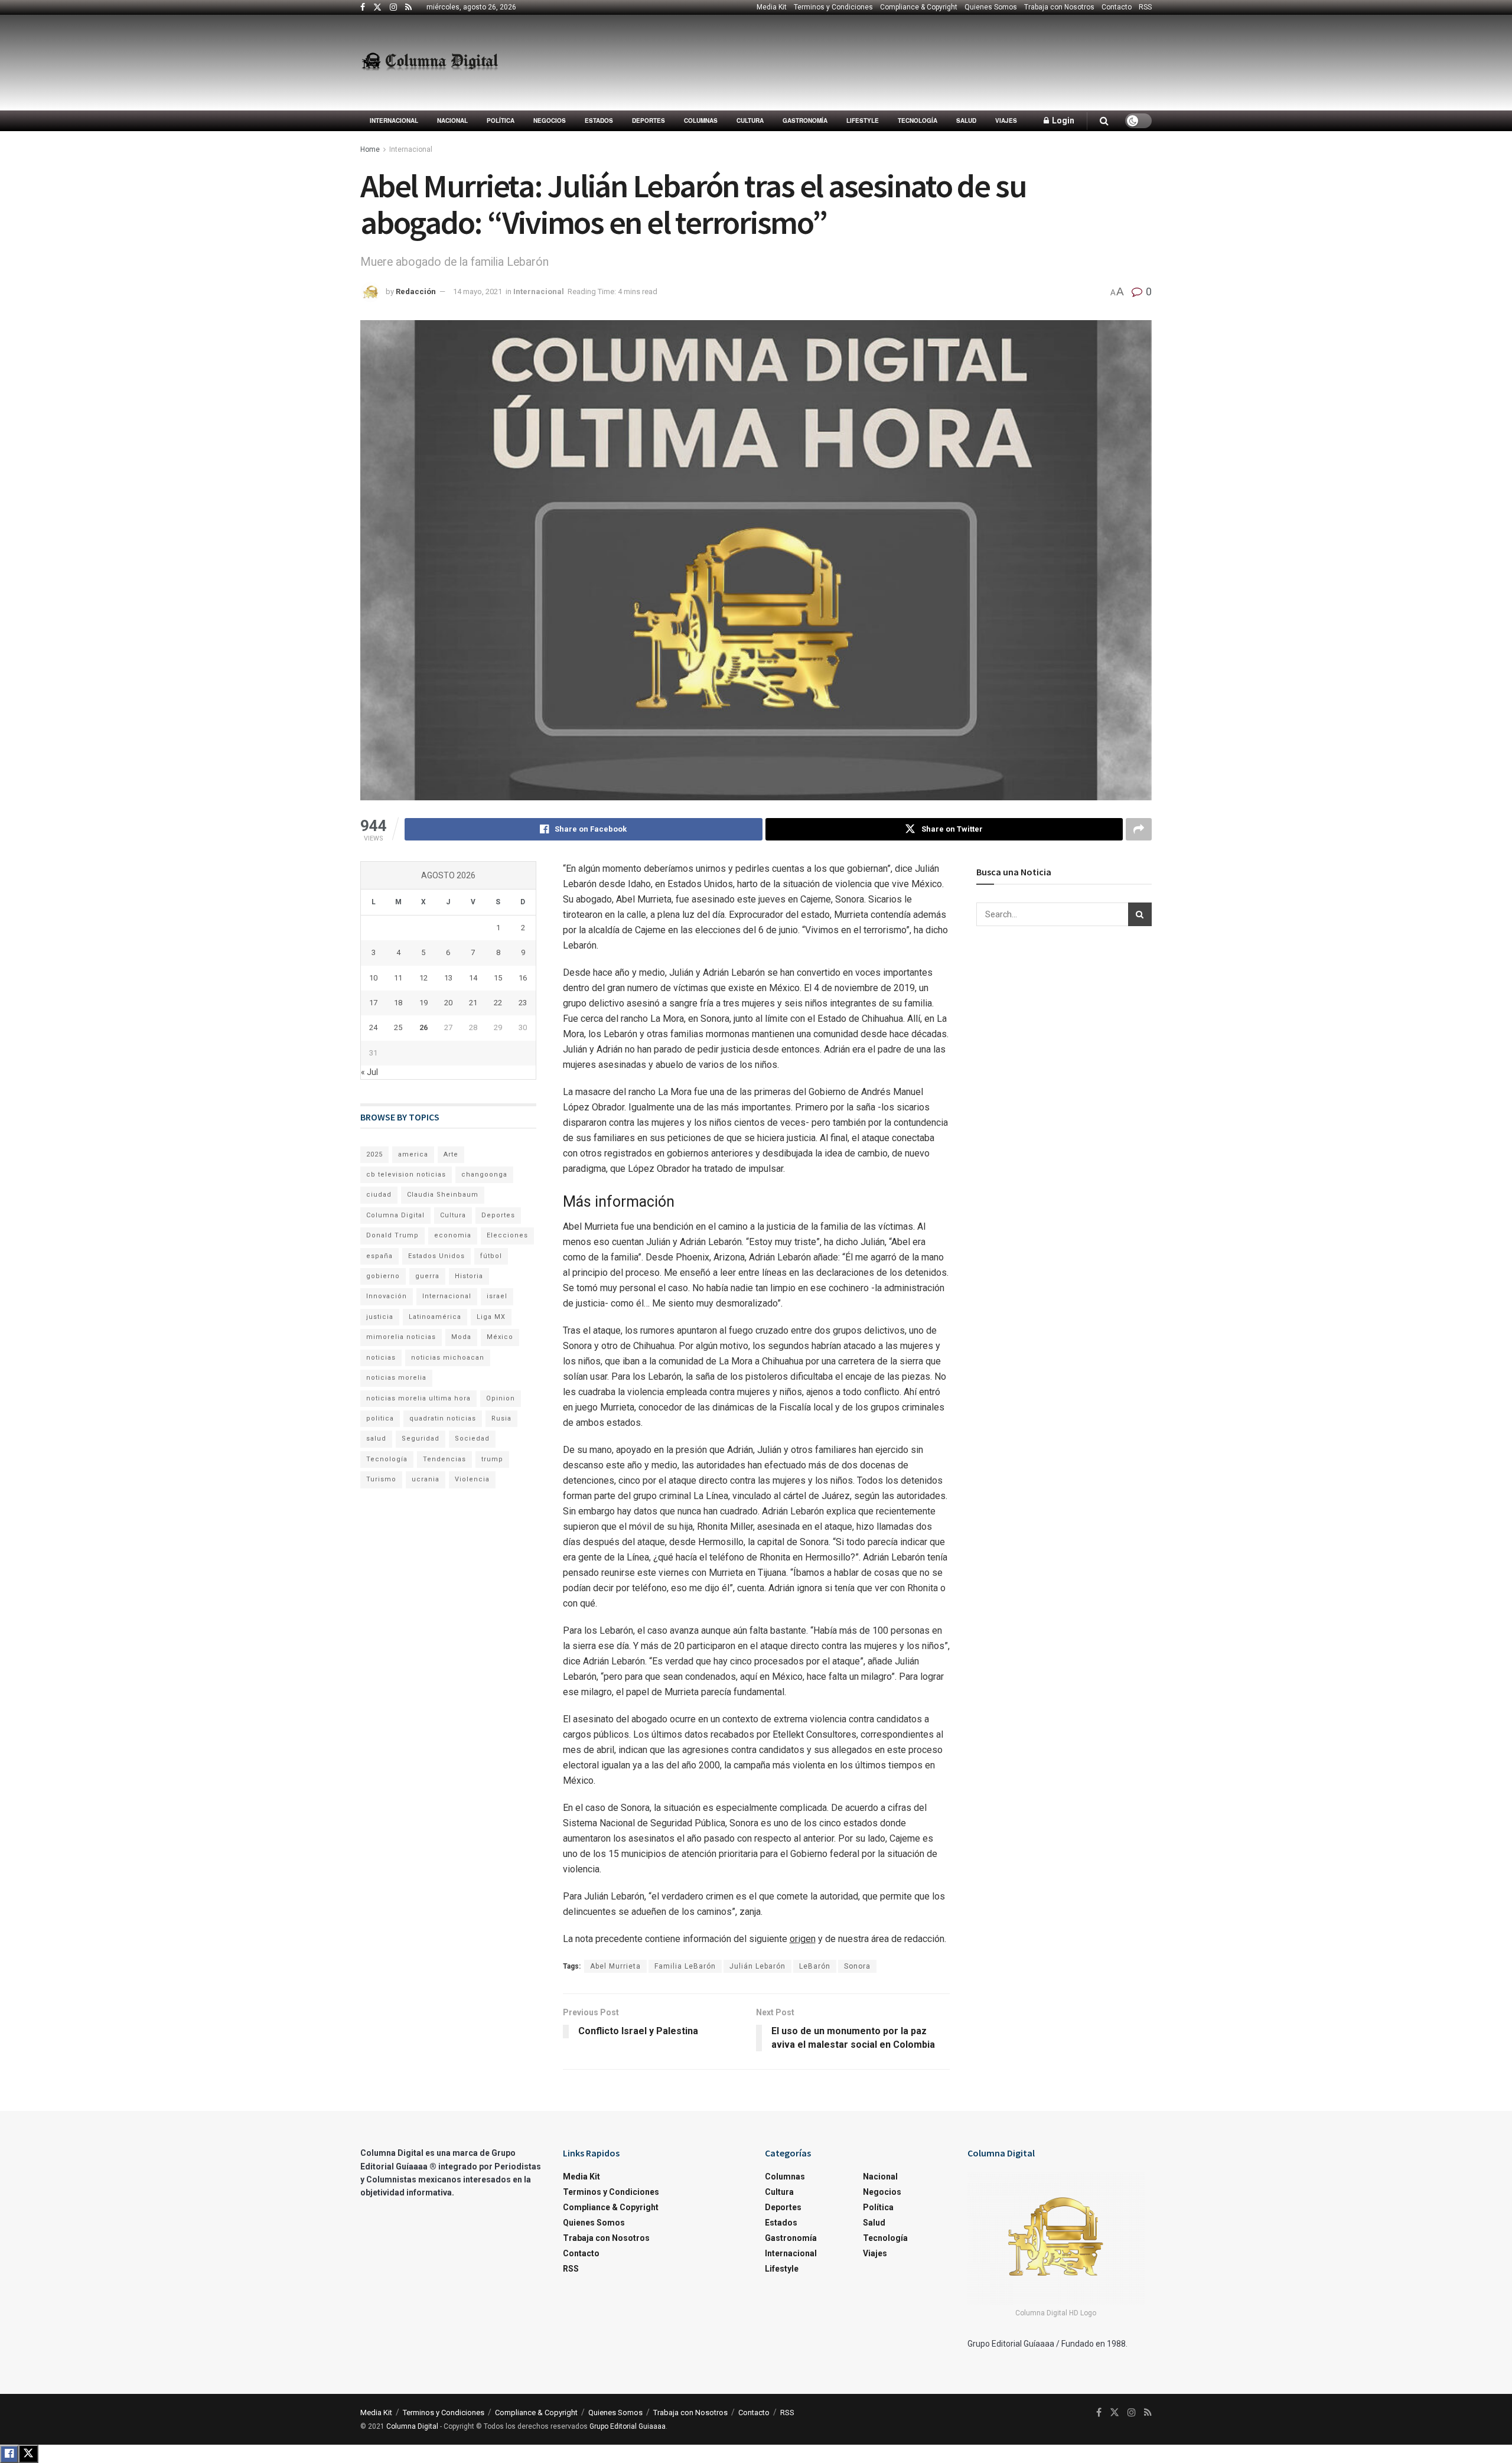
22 (498, 1003)
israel (497, 1296)
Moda (461, 1337)
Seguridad (421, 1439)
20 (448, 1003)
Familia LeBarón (685, 1966)
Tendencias (444, 1459)
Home (370, 149)
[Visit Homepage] (430, 63)
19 (423, 1003)
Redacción (416, 291)
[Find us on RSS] (408, 8)
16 (523, 978)
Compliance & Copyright (919, 7)
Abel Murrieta (615, 1966)
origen (803, 1939)
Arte (451, 1154)
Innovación (387, 1296)
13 (448, 978)
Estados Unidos (436, 1256)
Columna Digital (395, 1215)
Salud (966, 120)
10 (373, 978)
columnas (701, 120)
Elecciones (507, 1235)
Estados (599, 120)
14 (473, 978)
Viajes (1006, 120)
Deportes (649, 120)
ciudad (379, 1195)
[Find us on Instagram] (393, 8)
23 (523, 1003)
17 (373, 1003)
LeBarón (815, 1966)
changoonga (484, 1175)
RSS (1145, 7)
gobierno (383, 1276)
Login (1062, 120)
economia (453, 1235)
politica (380, 1418)
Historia (469, 1276)
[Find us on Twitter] (377, 8)
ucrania (426, 1479)
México (500, 1337)
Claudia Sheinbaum (443, 1195)
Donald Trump (392, 1235)
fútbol (491, 1256)
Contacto (1117, 7)
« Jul (369, 1072)
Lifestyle (863, 120)
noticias (381, 1358)
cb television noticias (406, 1175)
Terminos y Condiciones (833, 7)
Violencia (472, 1479)
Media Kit (772, 7)
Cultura (750, 120)
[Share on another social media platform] (1139, 829)
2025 (374, 1154)
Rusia (501, 1418)
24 (373, 1027)
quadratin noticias (443, 1418)
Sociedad (472, 1439)
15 (498, 978)
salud (376, 1439)
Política (501, 120)
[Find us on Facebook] (363, 8)
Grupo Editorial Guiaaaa (628, 2426)
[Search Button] (1104, 121)
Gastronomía (805, 120)
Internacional (394, 120)
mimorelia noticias (401, 1337)
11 (398, 978)
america (413, 1154)
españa (379, 1256)
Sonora (857, 1966)
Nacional (452, 120)
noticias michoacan (448, 1358)
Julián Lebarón (757, 1966)
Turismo (381, 1479)
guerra (427, 1276)
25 (398, 1027)
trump (492, 1459)
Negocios (550, 120)
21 (473, 1003)
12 (423, 978)
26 (423, 1027)
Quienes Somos (991, 7)
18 (398, 1003)
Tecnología (918, 120)
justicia (380, 1317)
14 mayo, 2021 (478, 291)
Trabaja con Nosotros (1059, 7)
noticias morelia (396, 1378)
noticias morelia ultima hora (418, 1398)
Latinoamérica (435, 1317)
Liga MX (491, 1317)
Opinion (501, 1398)
